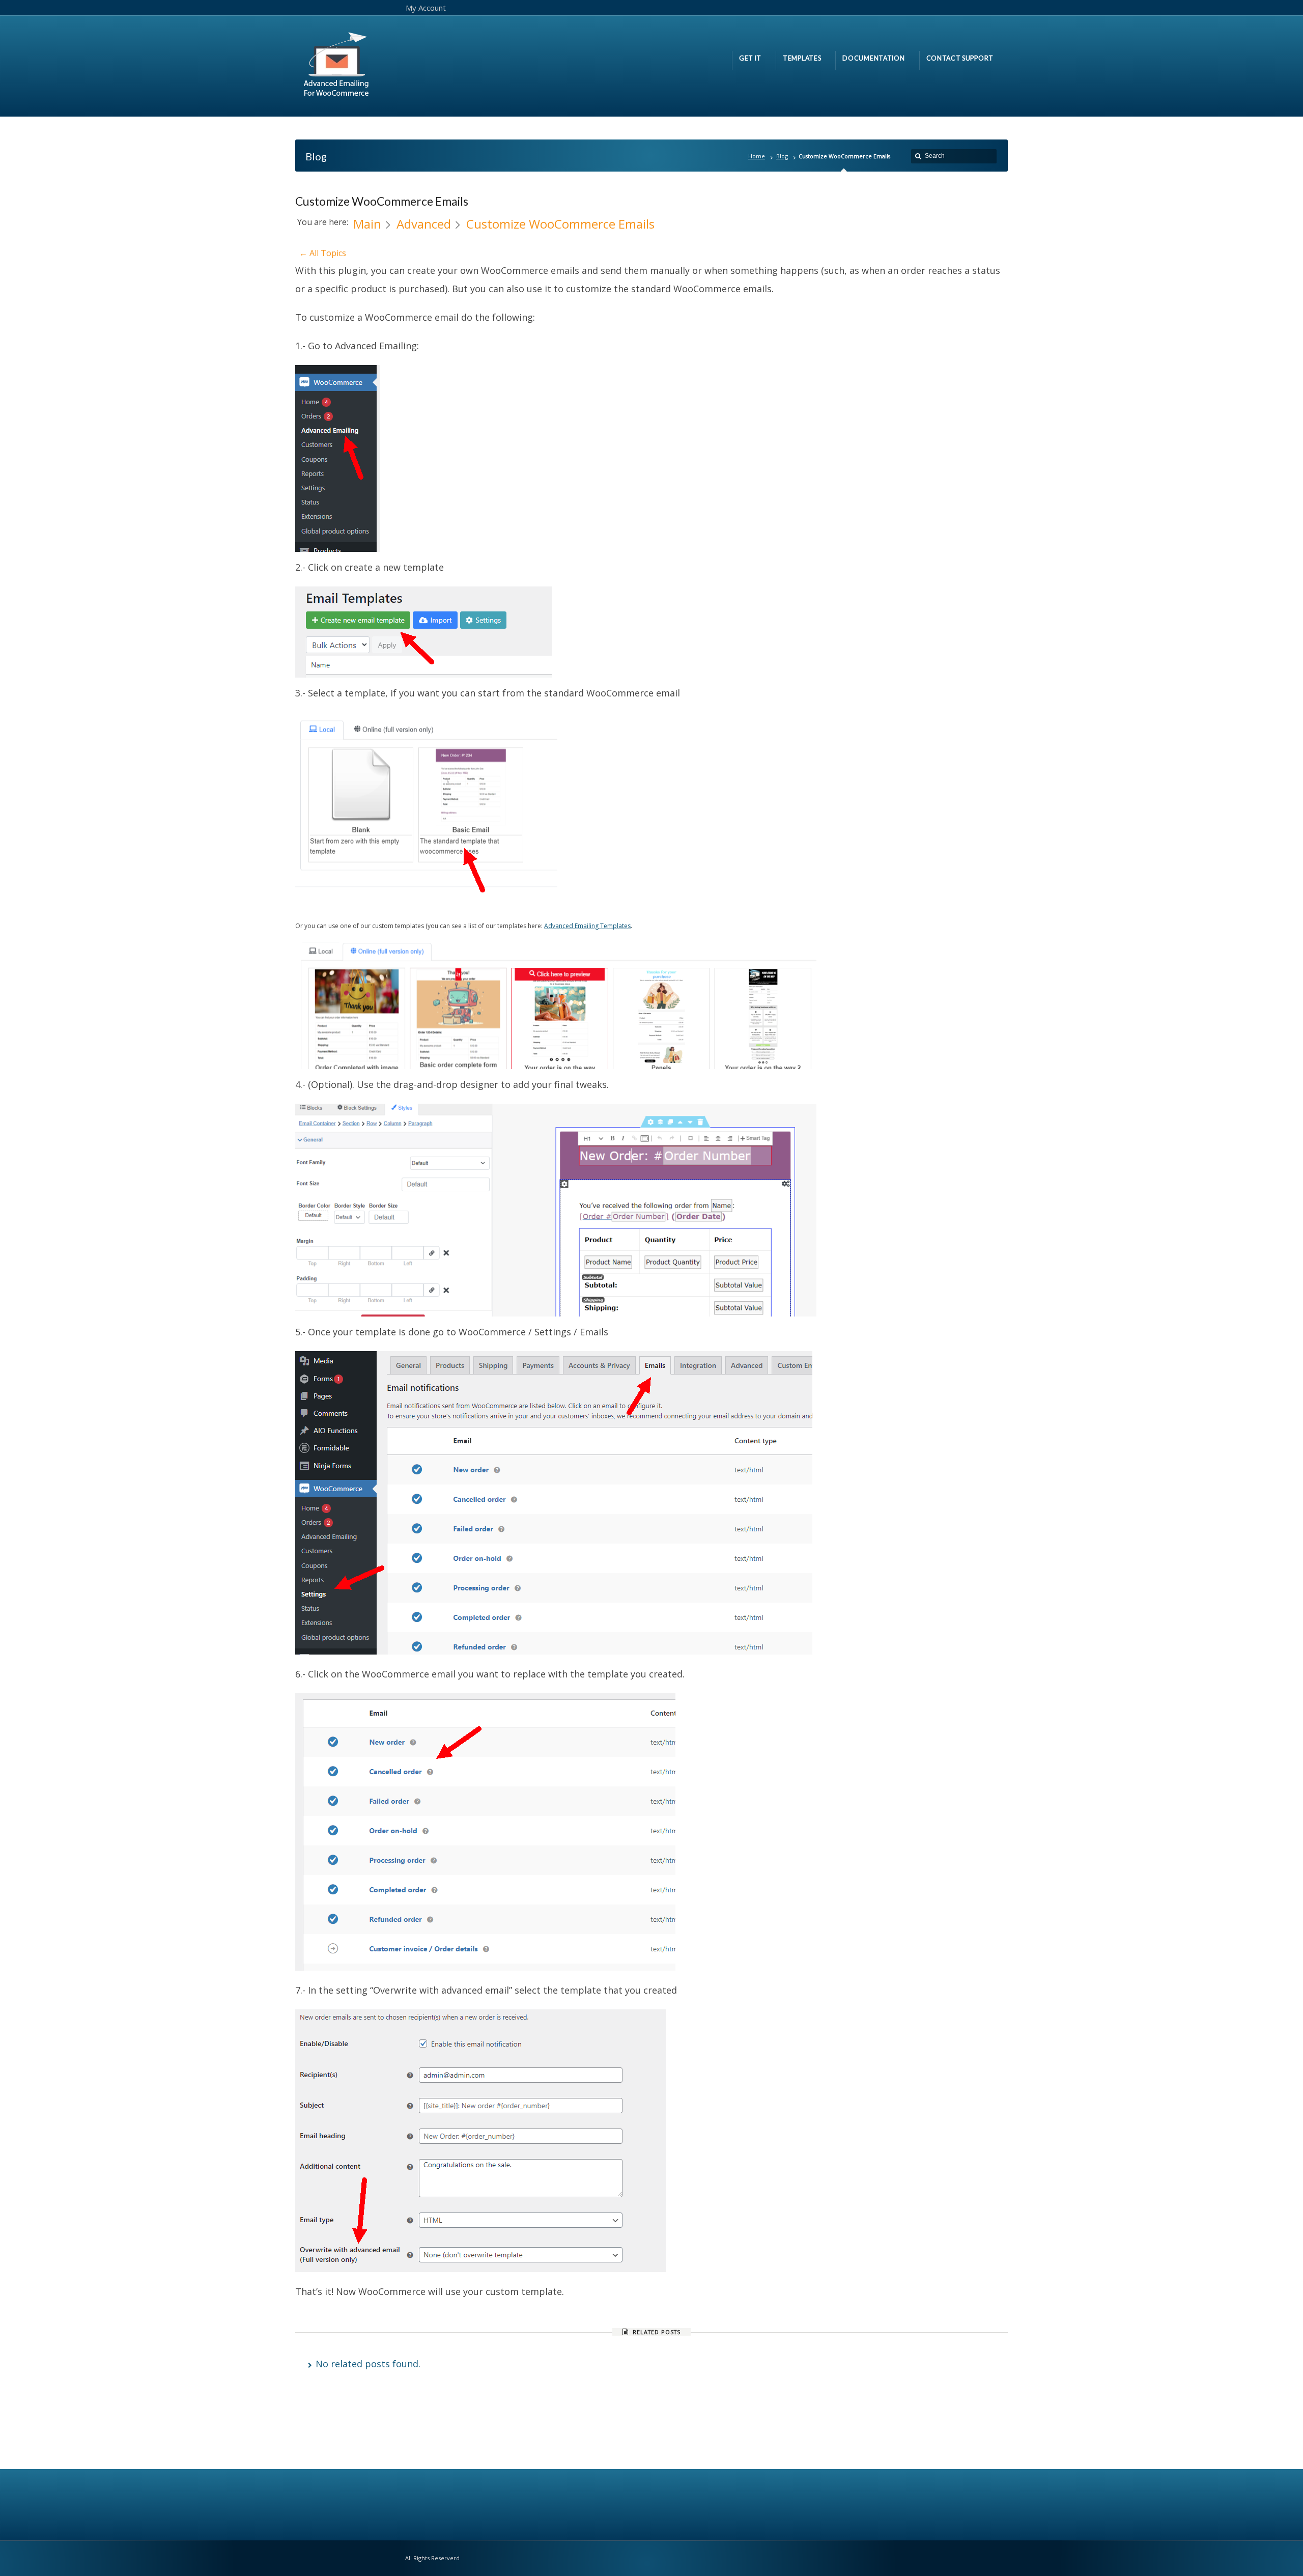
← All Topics (323, 253)
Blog (782, 156)
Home (757, 156)
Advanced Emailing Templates (587, 926)
